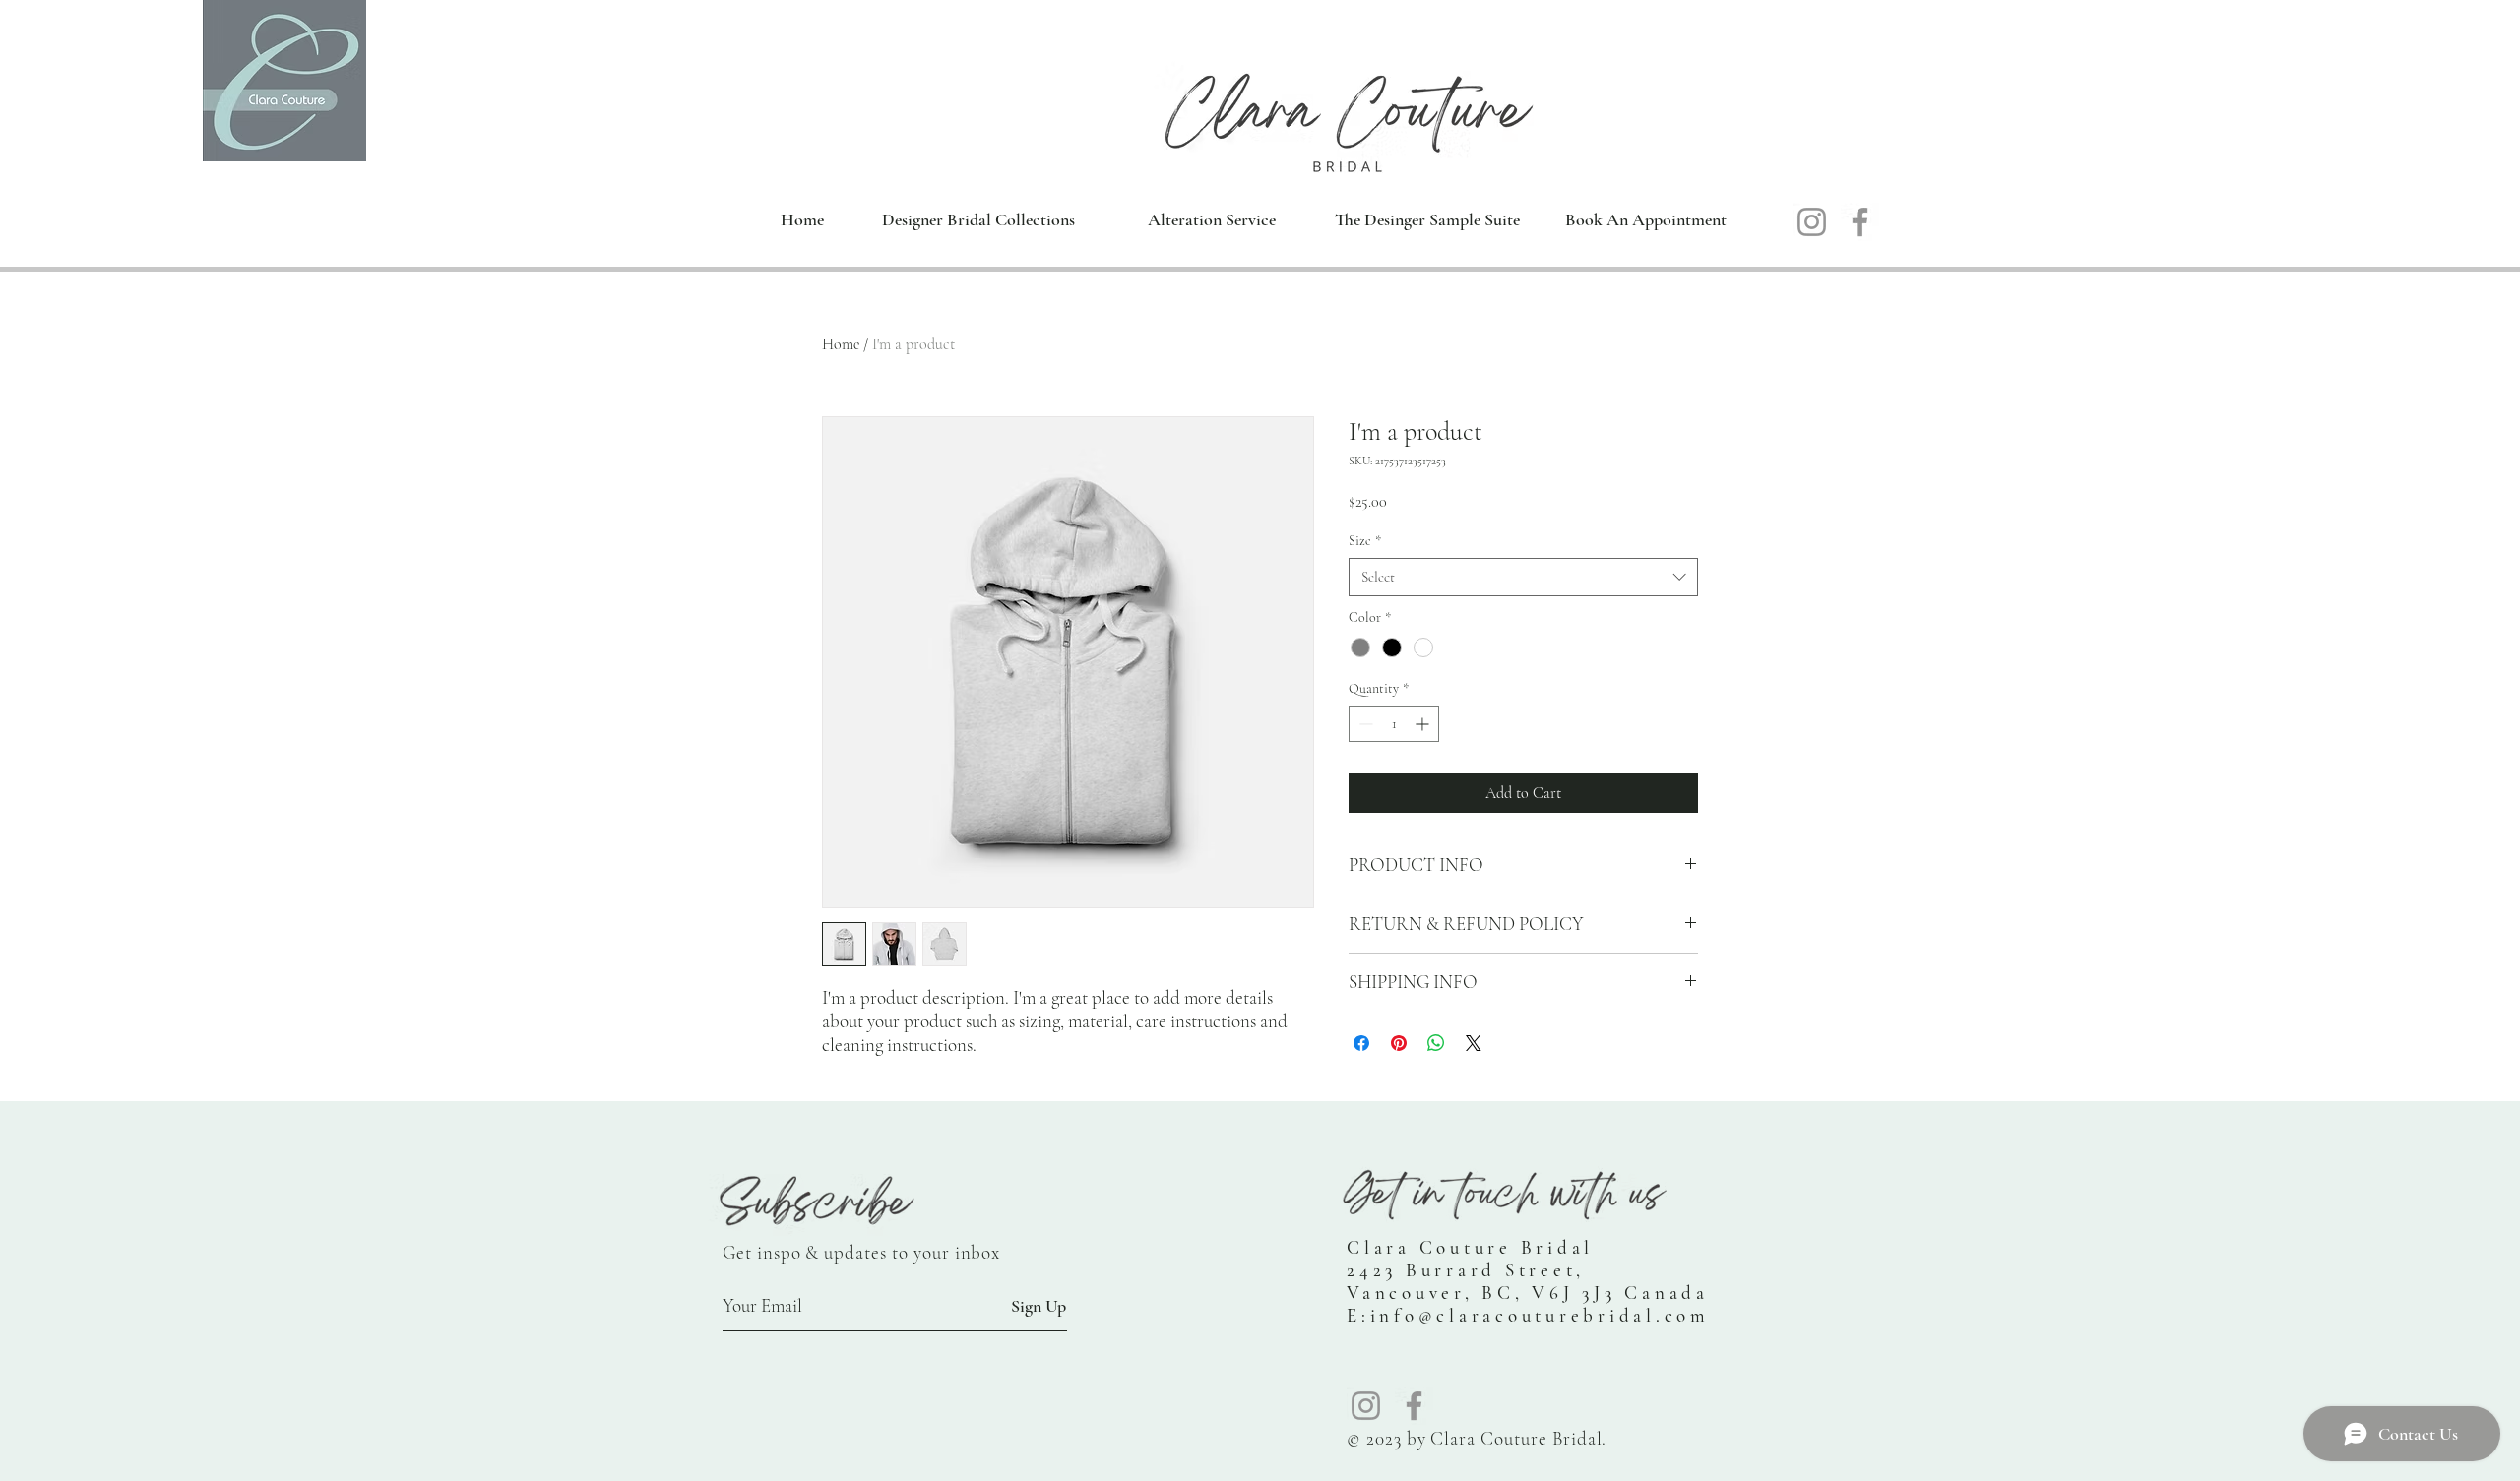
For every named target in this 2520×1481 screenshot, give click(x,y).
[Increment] (1424, 724)
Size (1365, 541)
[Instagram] (1812, 222)
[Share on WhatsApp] (1436, 1043)
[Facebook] (1860, 222)
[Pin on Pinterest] (1399, 1043)
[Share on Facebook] (1361, 1043)
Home (841, 344)
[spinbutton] (1394, 724)
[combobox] (1523, 577)
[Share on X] (1474, 1043)
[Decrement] (1364, 724)
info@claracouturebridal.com (1540, 1315)
